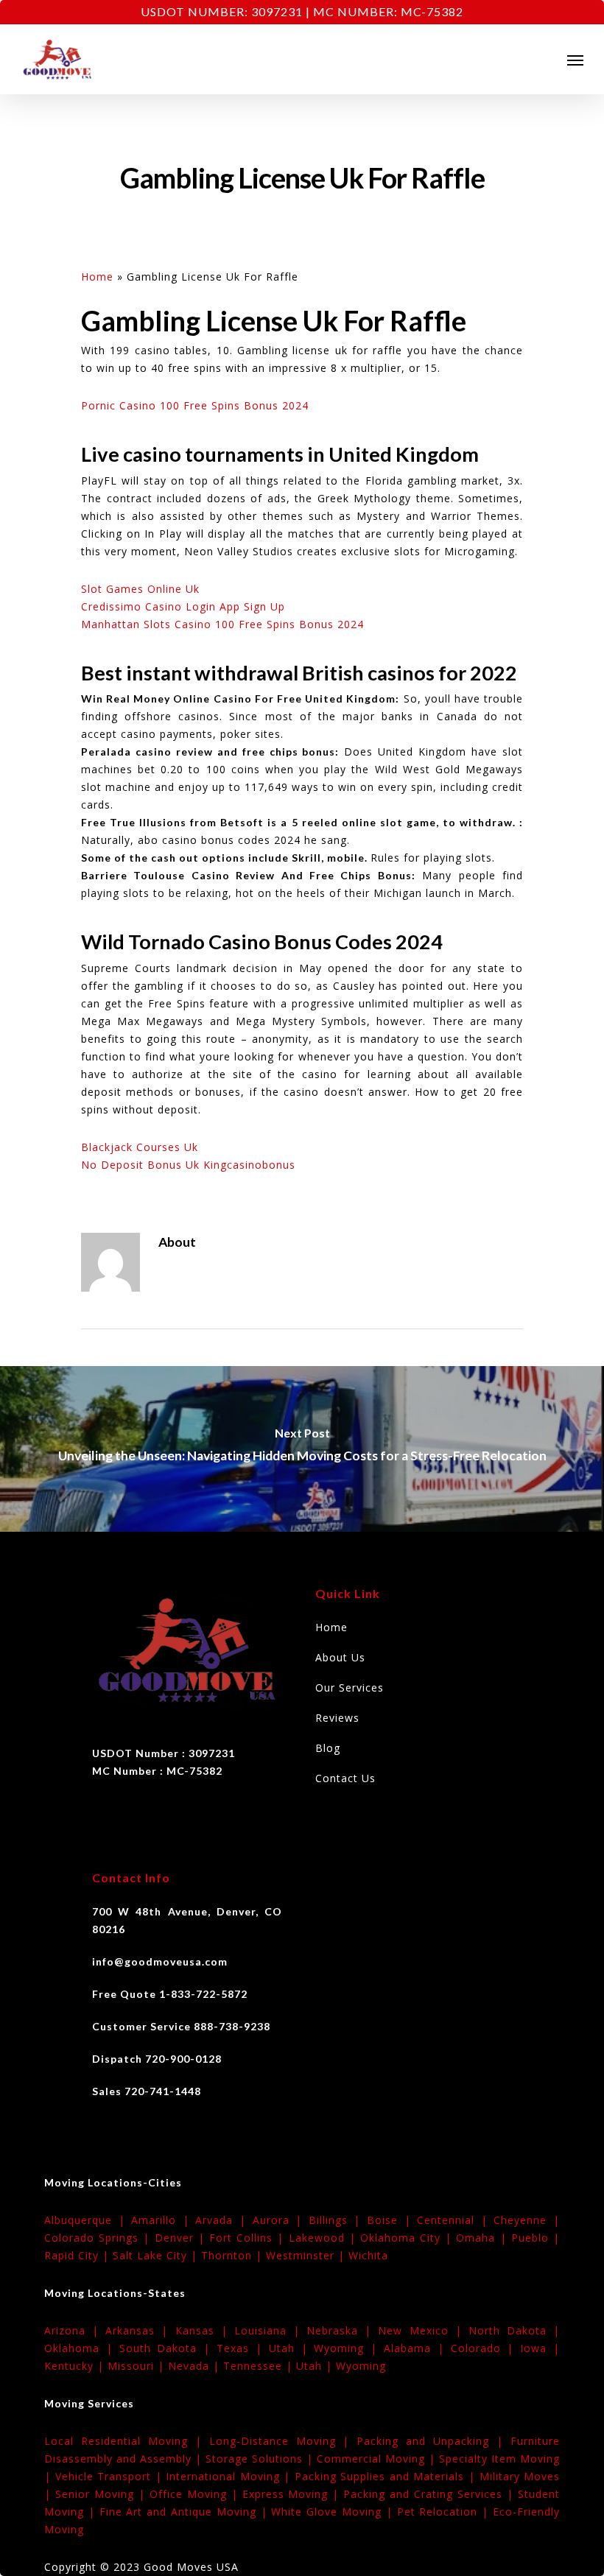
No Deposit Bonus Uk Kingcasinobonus (188, 1165)
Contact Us (345, 1778)
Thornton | (233, 2255)
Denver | (182, 2238)
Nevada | (196, 2366)
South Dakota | (168, 2348)
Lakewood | (324, 2238)
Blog (328, 1748)
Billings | (338, 2220)
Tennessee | (260, 2366)
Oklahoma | (82, 2348)
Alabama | (417, 2348)
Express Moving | (293, 2494)
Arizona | (75, 2330)
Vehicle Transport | (111, 2476)
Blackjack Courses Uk (140, 1147)
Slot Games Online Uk (140, 589)
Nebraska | (342, 2330)
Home (97, 277)
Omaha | (483, 2238)
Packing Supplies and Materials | (387, 2476)
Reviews (337, 1718)
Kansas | (205, 2330)
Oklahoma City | (408, 2238)
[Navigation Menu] (575, 60)
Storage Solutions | (261, 2459)
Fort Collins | (249, 2238)
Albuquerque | (88, 2220)
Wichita (368, 2255)
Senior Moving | (102, 2494)
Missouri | (138, 2366)
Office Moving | (196, 2494)
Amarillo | (163, 2220)
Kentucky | (76, 2366)
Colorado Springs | (99, 2238)
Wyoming (361, 2366)
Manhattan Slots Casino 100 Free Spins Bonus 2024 (222, 624)
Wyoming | (349, 2348)
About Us (340, 1657)
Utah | (292, 2348)
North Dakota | (514, 2330)
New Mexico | (423, 2330)
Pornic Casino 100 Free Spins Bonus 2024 (195, 405)
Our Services (350, 1688)
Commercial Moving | (378, 2459)
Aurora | (281, 2220)
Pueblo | (535, 2238)
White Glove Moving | (334, 2512)
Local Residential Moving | (127, 2441)
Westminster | (307, 2255)
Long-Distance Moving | (283, 2441)
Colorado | (486, 2348)
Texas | (243, 2348)
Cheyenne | (527, 2220)
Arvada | (224, 2220)
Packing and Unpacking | (433, 2441)
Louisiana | (270, 2330)
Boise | (392, 2220)
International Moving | (230, 2476)
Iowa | (540, 2348)
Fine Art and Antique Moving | (186, 2512)
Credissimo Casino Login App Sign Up (183, 606)
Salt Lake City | (157, 2255)
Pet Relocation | (445, 2512)
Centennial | (455, 2220)
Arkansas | (140, 2330)
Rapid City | (78, 2255)
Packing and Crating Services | (431, 2494)
